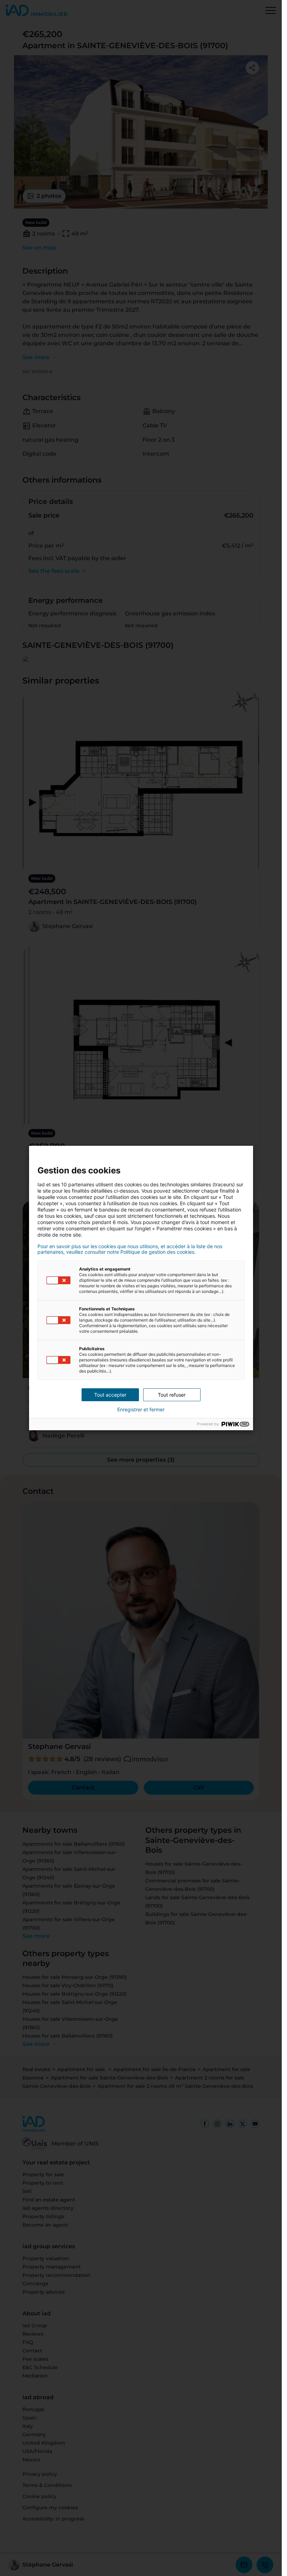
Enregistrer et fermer (141, 1410)
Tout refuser (172, 1395)
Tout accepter (110, 1395)
